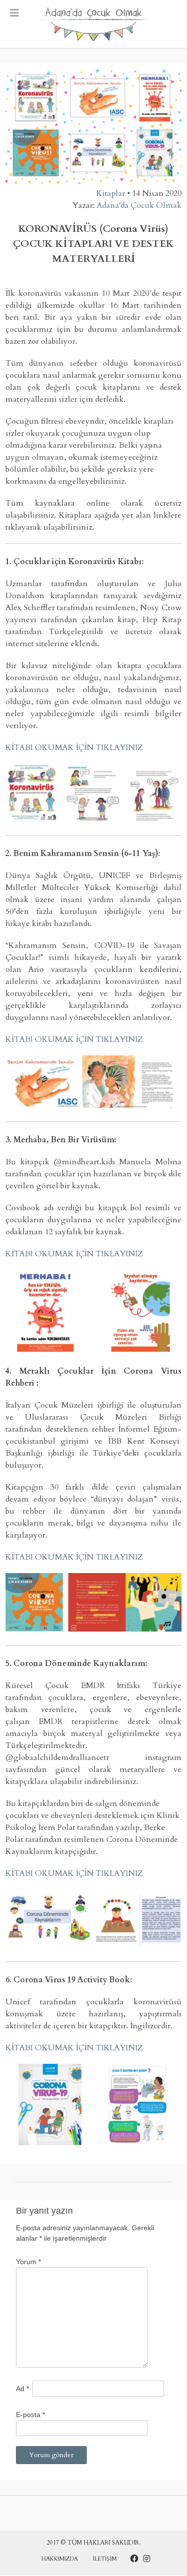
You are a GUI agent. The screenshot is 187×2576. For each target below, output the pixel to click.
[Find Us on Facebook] (134, 2559)
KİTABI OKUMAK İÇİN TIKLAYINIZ (74, 748)
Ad (22, 2389)
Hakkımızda (60, 2559)
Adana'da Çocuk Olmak (139, 205)
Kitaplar (111, 193)
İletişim (105, 2559)
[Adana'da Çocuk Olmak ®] (94, 24)
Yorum (28, 2262)
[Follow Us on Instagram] (147, 2559)
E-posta (30, 2415)
